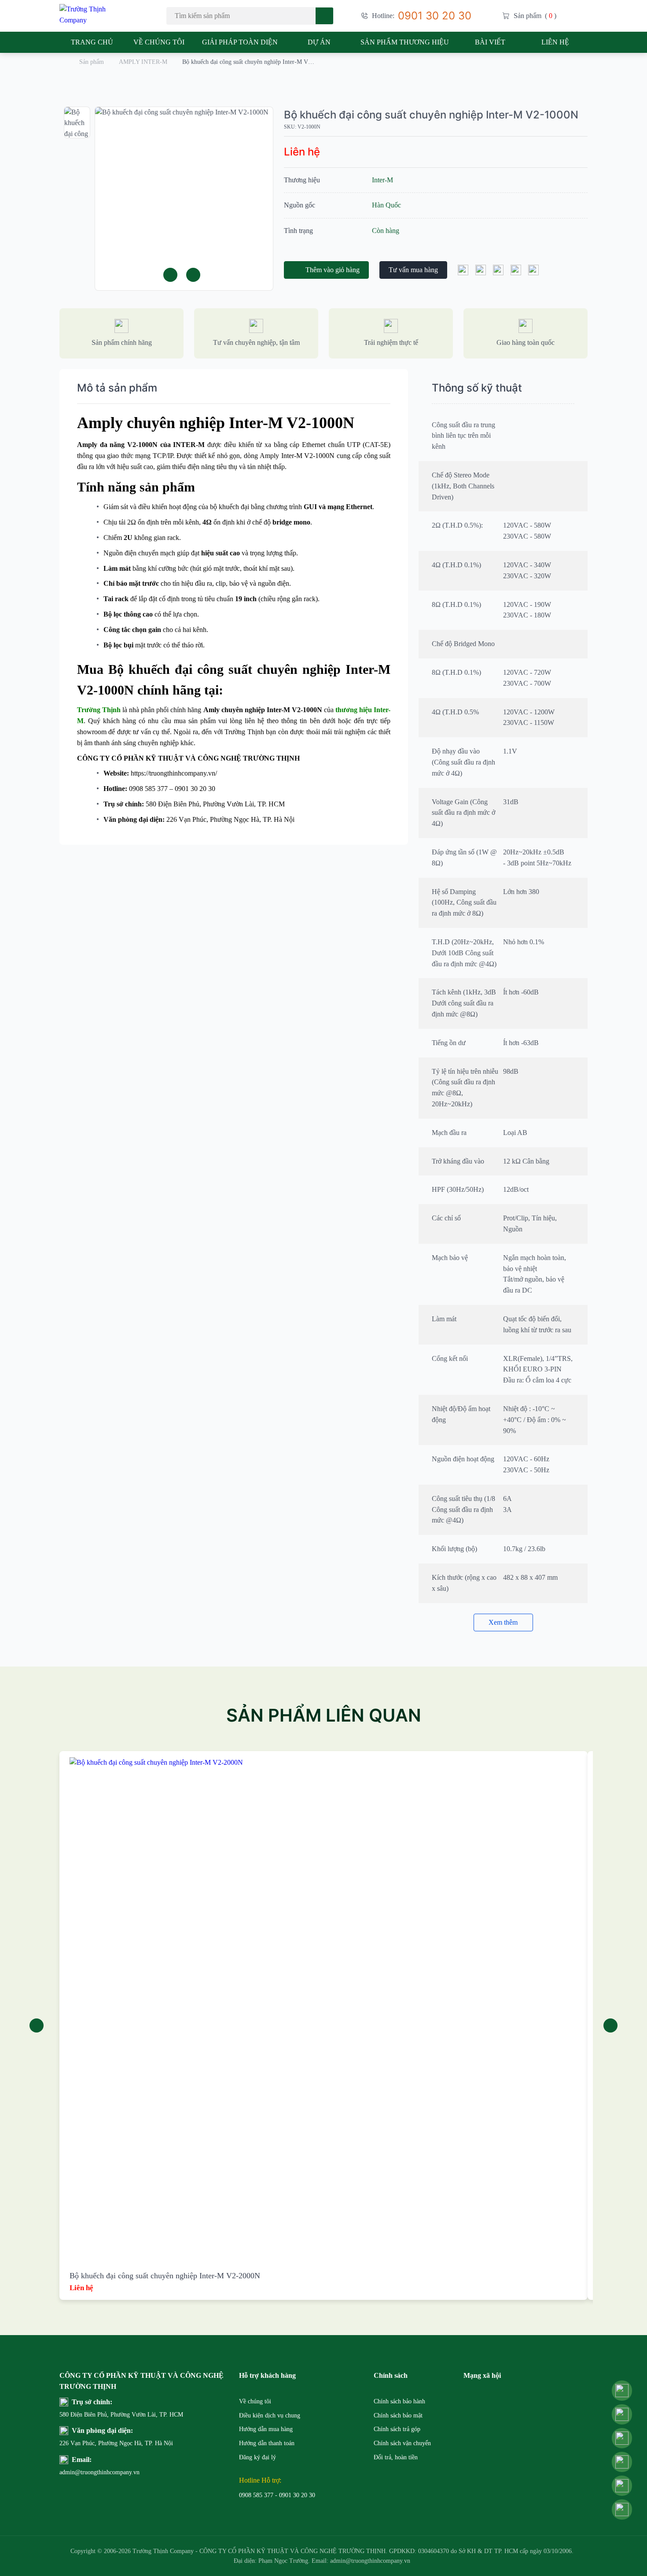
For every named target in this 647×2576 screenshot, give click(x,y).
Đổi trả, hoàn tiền (396, 2457)
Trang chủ (92, 42)
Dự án (319, 42)
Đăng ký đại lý (257, 2457)
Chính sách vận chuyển (402, 2443)
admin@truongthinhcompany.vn (81, 2472)
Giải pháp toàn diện (240, 42)
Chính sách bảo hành (399, 2401)
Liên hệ (555, 42)
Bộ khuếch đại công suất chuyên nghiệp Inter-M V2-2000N (165, 2276)
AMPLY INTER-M (143, 62)
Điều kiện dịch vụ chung (270, 2415)
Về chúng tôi (159, 42)
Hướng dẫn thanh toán (267, 2443)
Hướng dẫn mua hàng (266, 2429)
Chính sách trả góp (397, 2429)
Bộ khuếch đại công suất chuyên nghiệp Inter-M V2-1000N (431, 115)
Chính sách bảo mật (398, 2415)
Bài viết (490, 42)
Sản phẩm (92, 62)
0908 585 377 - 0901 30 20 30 (277, 2495)
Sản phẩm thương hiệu (405, 42)
